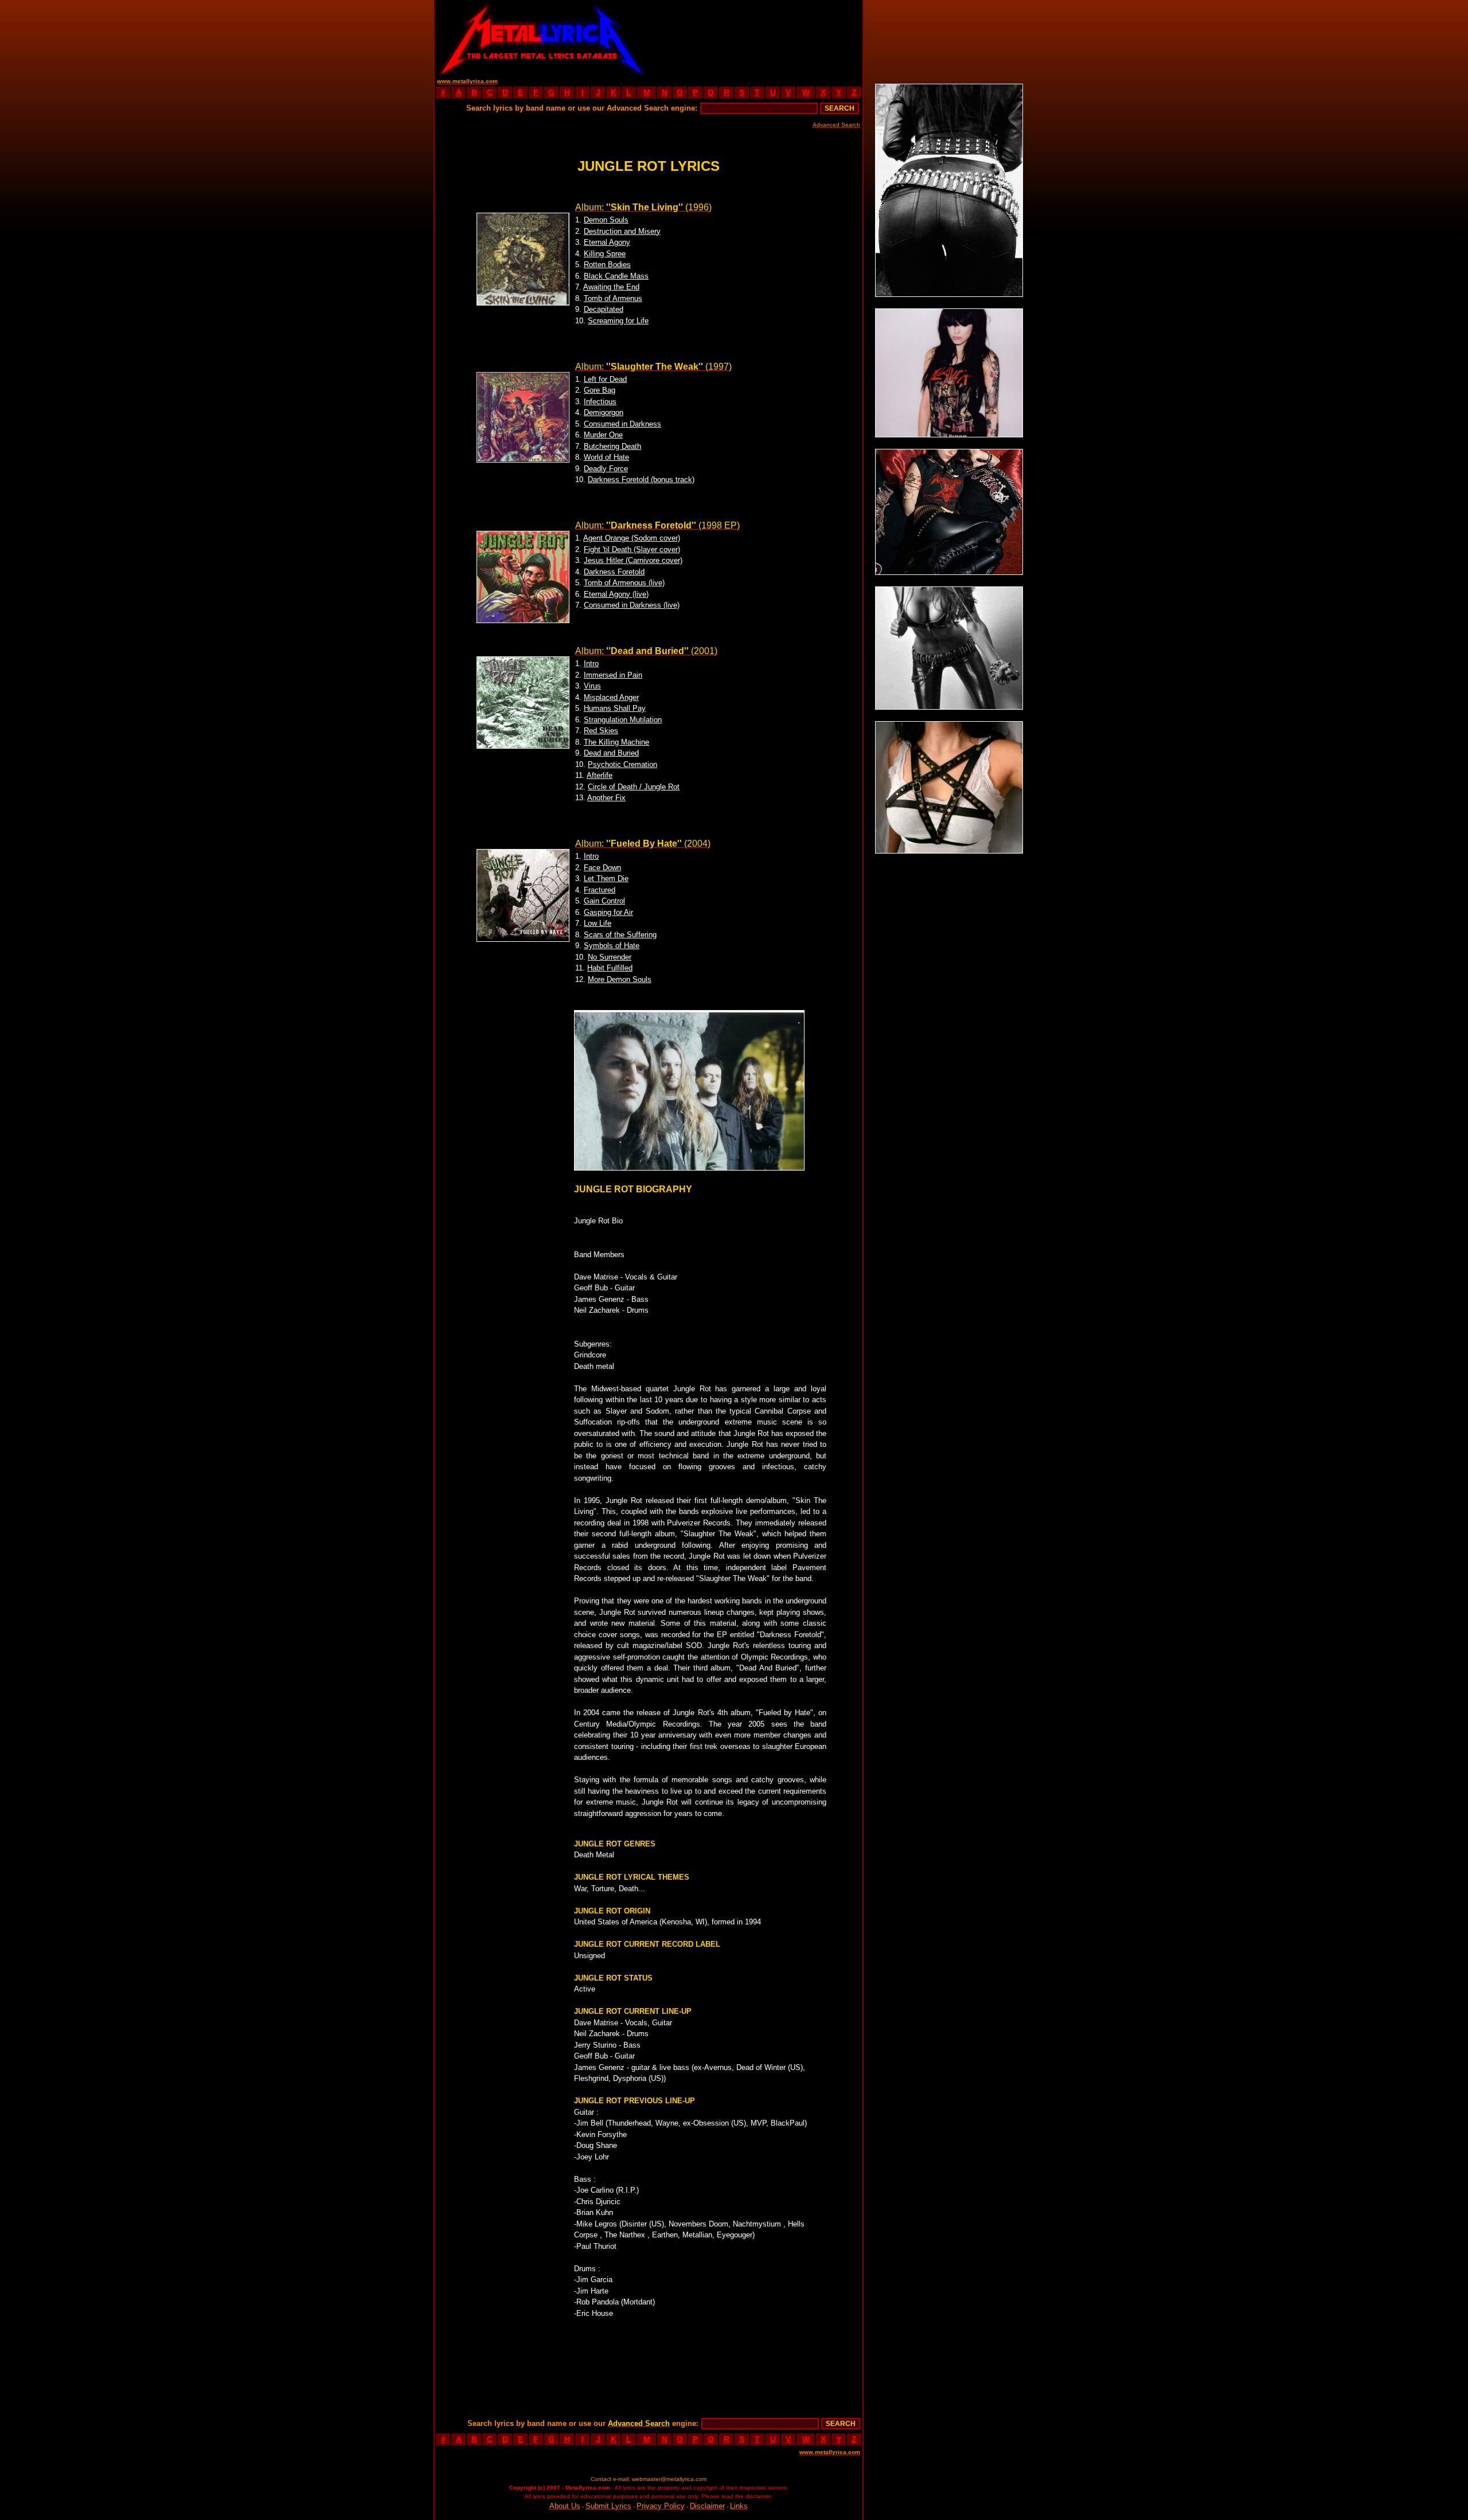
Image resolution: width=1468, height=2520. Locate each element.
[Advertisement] (756, 37)
